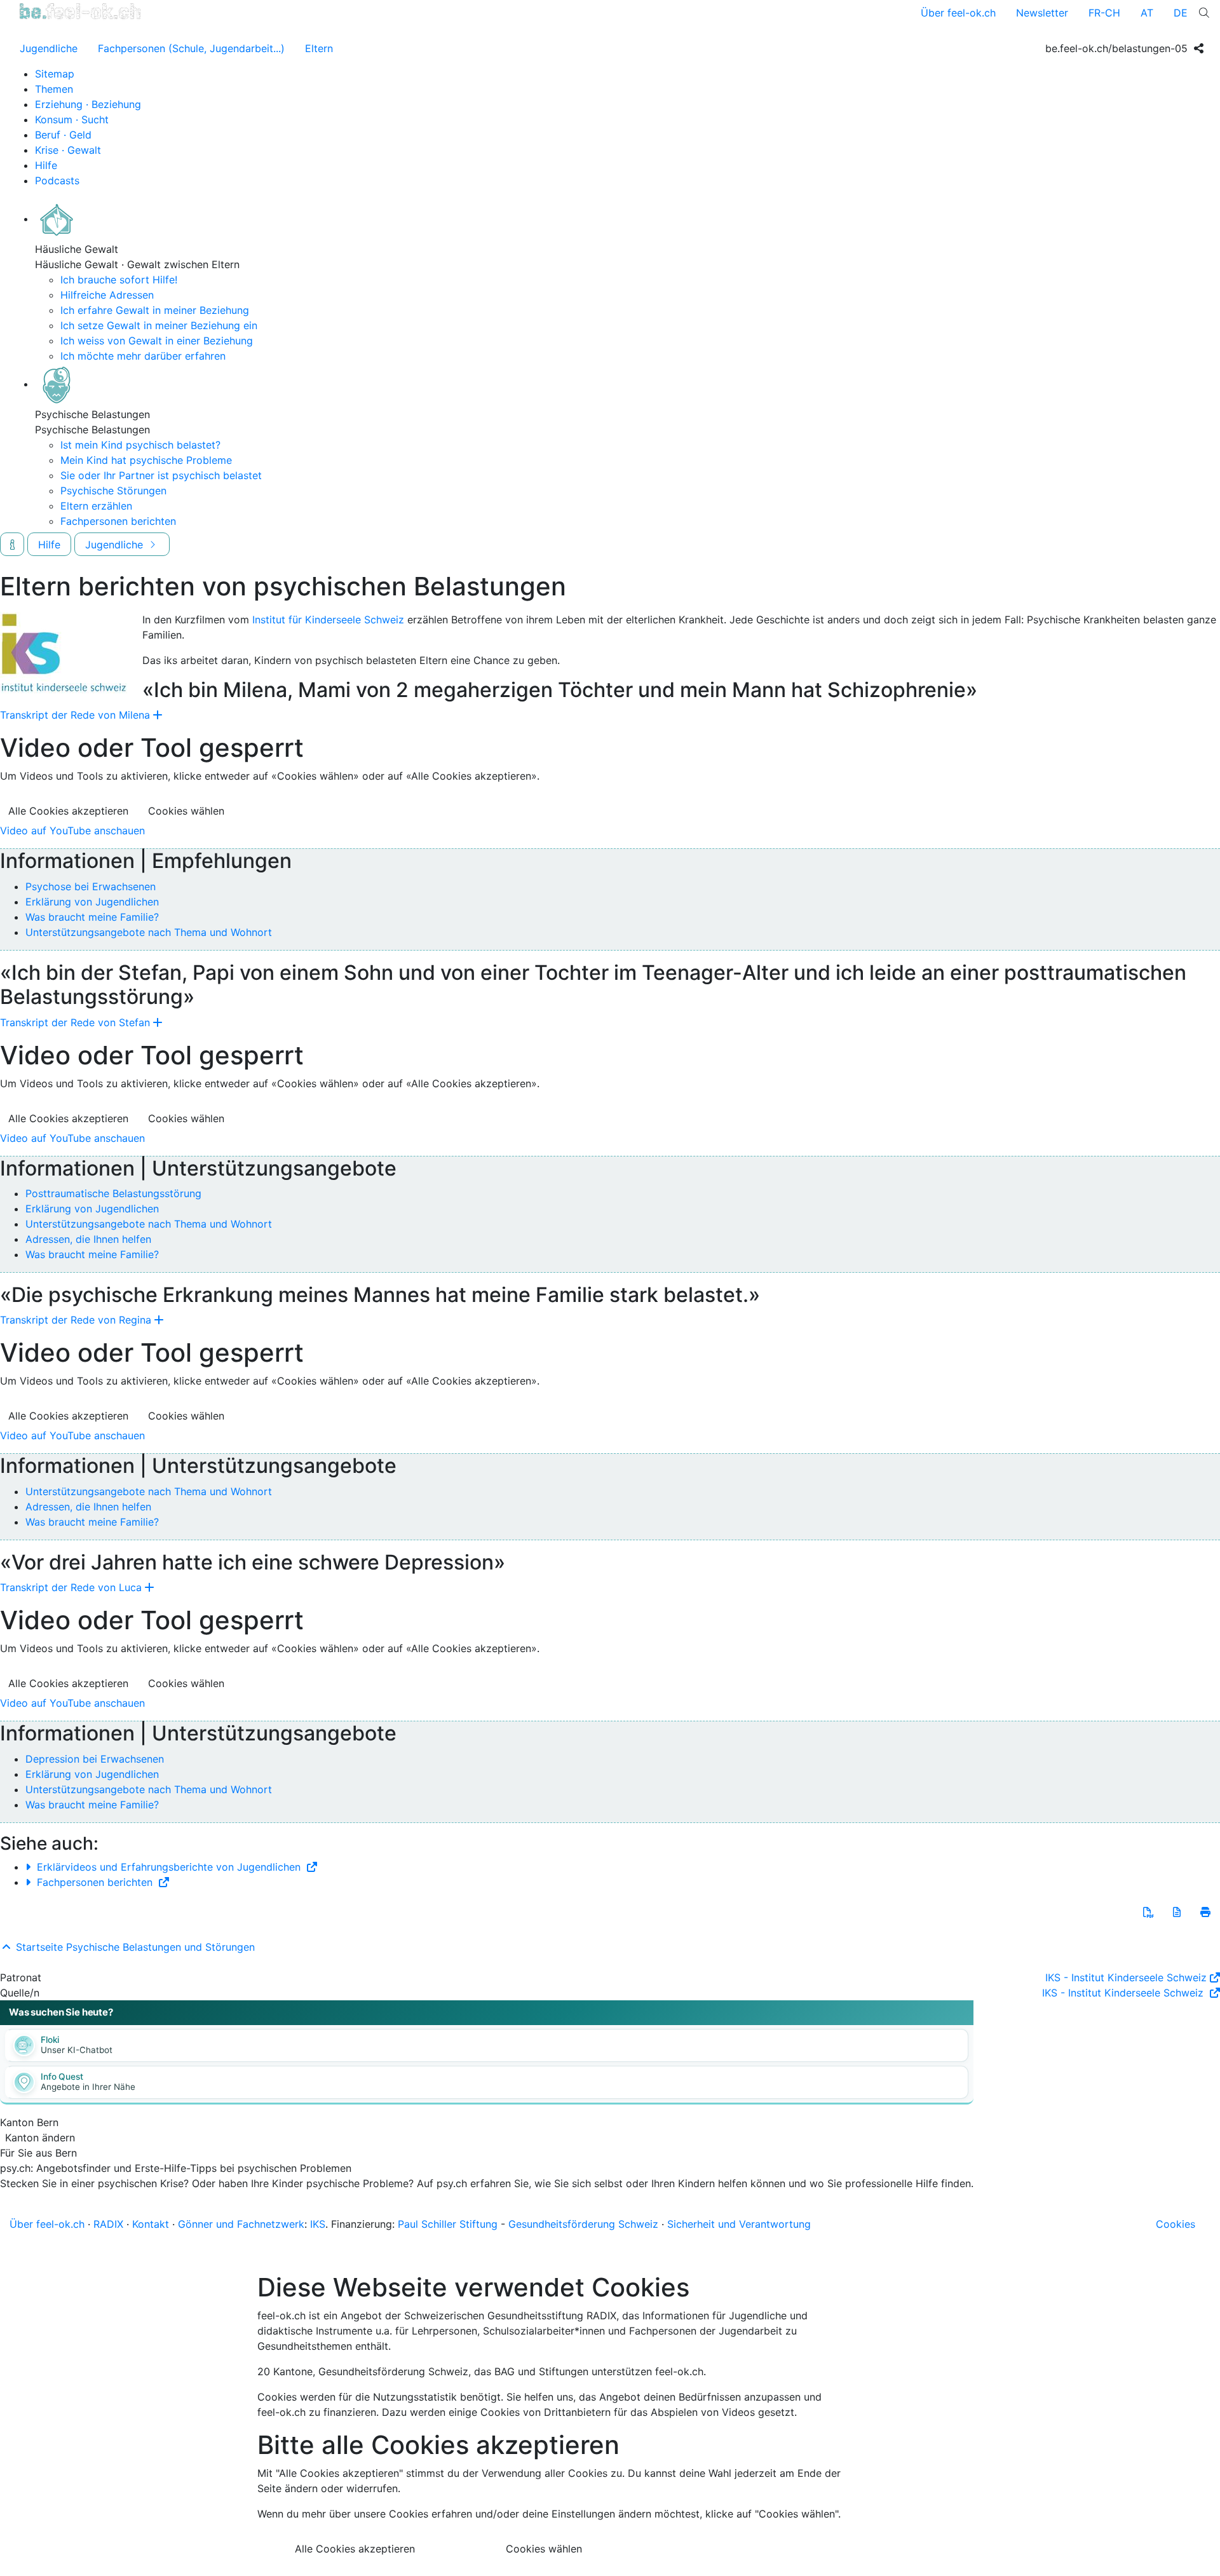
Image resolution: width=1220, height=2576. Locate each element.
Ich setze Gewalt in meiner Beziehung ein (159, 325)
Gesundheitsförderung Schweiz (583, 2224)
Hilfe (46, 165)
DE (1181, 13)
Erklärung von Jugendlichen (92, 902)
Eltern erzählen (96, 506)
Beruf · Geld (63, 135)
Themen (54, 89)
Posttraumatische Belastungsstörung (113, 1193)
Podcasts (57, 180)
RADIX (108, 2224)
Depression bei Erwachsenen (95, 1759)
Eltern (319, 48)
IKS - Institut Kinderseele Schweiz (1126, 1977)
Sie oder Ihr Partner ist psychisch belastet (161, 475)
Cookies (1176, 2224)
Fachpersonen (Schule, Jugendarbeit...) (191, 48)
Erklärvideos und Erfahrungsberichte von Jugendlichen (169, 1867)
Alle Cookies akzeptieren (68, 811)
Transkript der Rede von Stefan (75, 1022)
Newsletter (1042, 13)
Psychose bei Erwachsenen (91, 886)
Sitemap (55, 74)
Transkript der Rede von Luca (71, 1587)
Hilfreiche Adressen (107, 295)
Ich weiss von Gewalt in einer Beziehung (157, 341)
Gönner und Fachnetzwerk (241, 2224)
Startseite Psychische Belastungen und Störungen (134, 1947)
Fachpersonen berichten (118, 521)
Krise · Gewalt (68, 150)
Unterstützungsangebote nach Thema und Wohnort (149, 932)
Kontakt (151, 2224)
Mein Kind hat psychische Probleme (146, 460)
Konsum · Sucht (72, 119)
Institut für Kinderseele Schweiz (328, 620)
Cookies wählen (186, 811)
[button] (1148, 1912)
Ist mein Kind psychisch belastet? (140, 445)
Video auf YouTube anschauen (72, 830)
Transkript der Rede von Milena (75, 715)
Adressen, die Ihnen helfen (88, 1239)
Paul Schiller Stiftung (448, 2224)
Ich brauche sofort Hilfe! (119, 280)
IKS (318, 2224)
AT (1147, 13)
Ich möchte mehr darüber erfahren (143, 356)
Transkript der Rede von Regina (76, 1320)
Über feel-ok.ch (958, 13)
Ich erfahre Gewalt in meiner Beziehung (155, 310)
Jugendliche (49, 48)
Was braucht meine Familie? (92, 917)
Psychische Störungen (113, 491)
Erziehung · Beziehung (88, 104)
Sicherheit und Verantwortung (739, 2224)
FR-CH (1104, 13)
